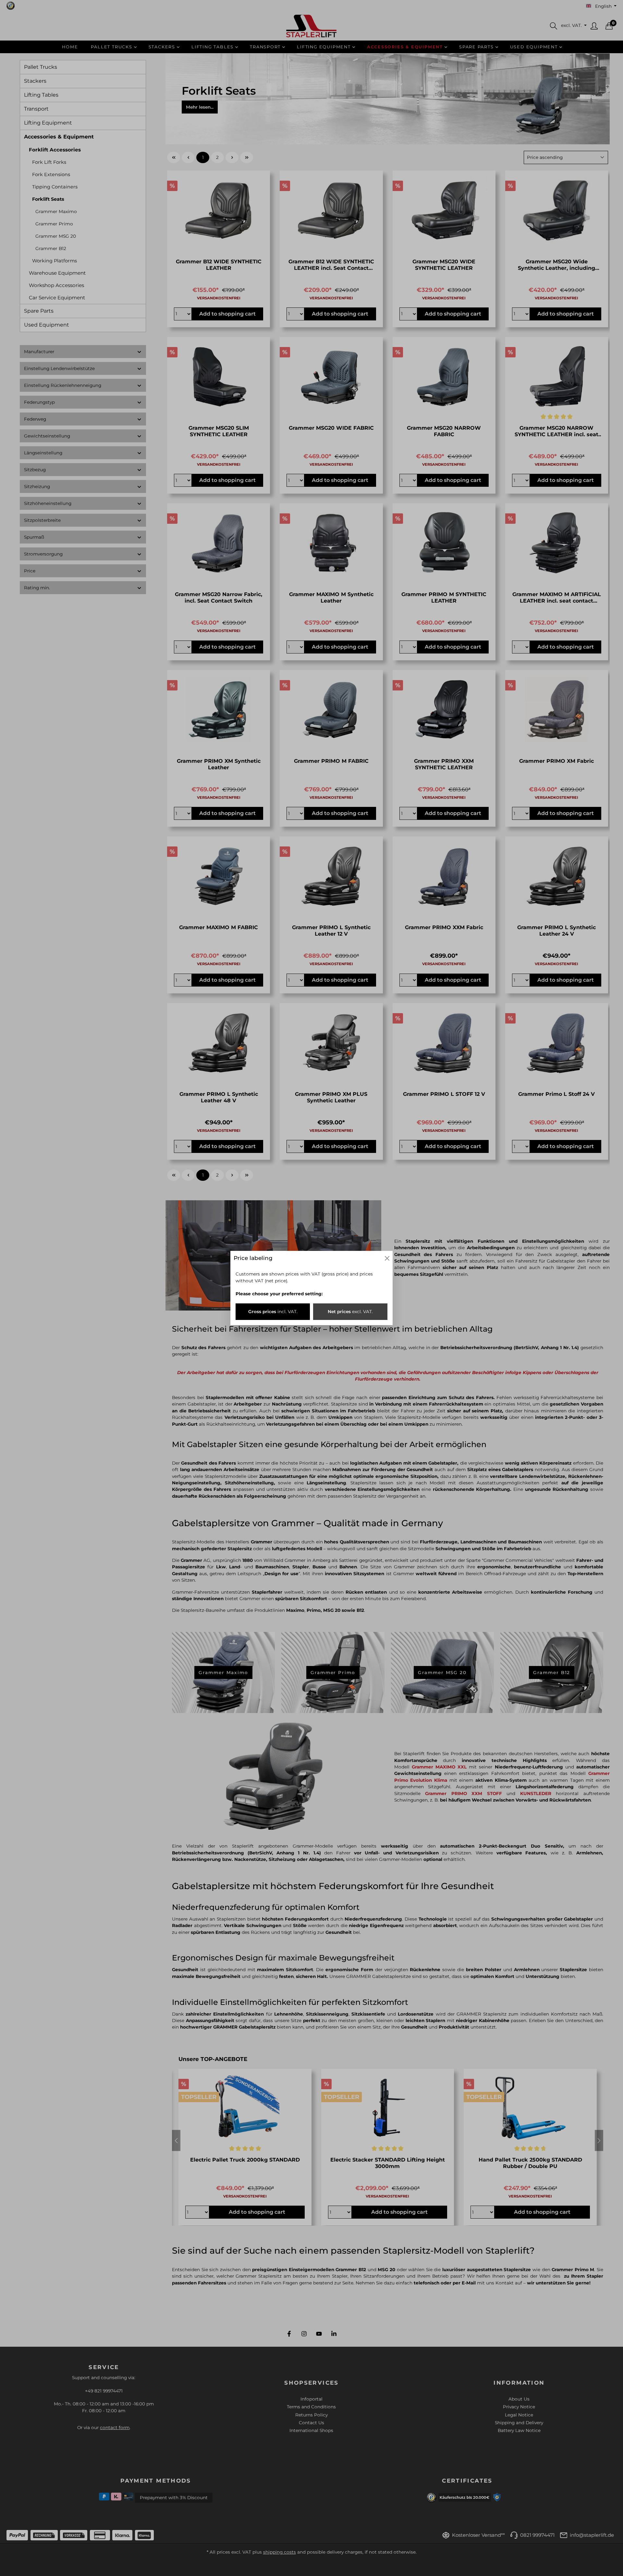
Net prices (350, 1312)
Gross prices (273, 1312)
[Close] (387, 1258)
